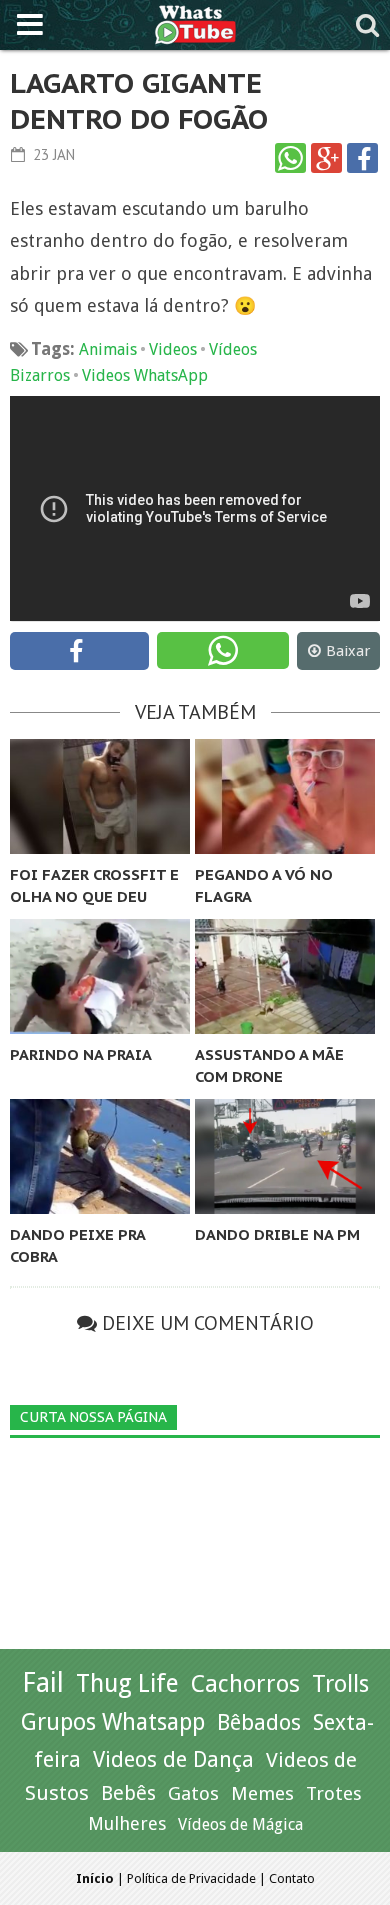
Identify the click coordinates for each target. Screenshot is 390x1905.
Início (95, 1878)
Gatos (193, 1793)
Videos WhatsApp (145, 375)
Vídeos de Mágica (240, 1824)
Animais (108, 349)
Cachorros (245, 1684)
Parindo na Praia (81, 1054)
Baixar (348, 651)
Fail (43, 1682)
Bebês (128, 1793)
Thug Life (127, 1683)
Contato (292, 1878)
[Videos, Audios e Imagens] (195, 22)
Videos (173, 349)
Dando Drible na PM (277, 1234)
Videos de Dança (173, 1759)
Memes (262, 1793)
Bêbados (259, 1722)
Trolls (340, 1684)
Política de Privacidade (191, 1878)
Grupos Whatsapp (113, 1722)
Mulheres (127, 1823)
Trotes (334, 1793)
